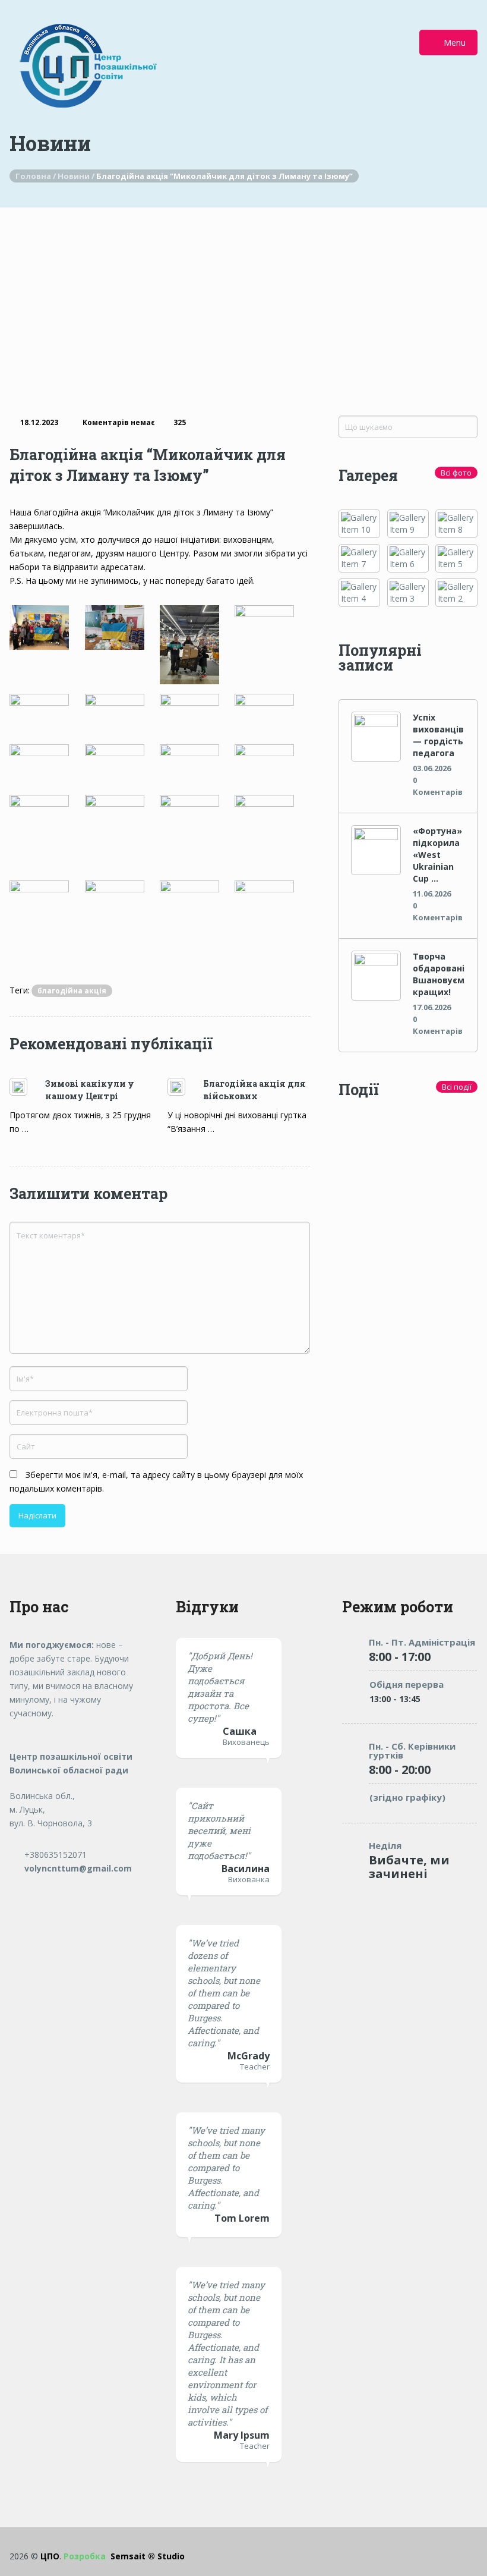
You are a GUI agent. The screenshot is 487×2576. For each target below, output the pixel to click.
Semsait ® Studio (124, 2556)
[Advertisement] (243, 297)
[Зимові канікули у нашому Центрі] (27, 1087)
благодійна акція (72, 991)
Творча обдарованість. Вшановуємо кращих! (439, 974)
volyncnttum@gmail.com (77, 1868)
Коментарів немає (119, 422)
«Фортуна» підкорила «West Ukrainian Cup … (437, 855)
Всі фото (456, 473)
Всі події (457, 1087)
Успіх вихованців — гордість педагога (438, 735)
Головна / (37, 176)
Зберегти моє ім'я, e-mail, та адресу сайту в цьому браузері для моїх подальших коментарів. (156, 1482)
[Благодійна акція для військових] (185, 1087)
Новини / (77, 176)
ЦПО (50, 2556)
